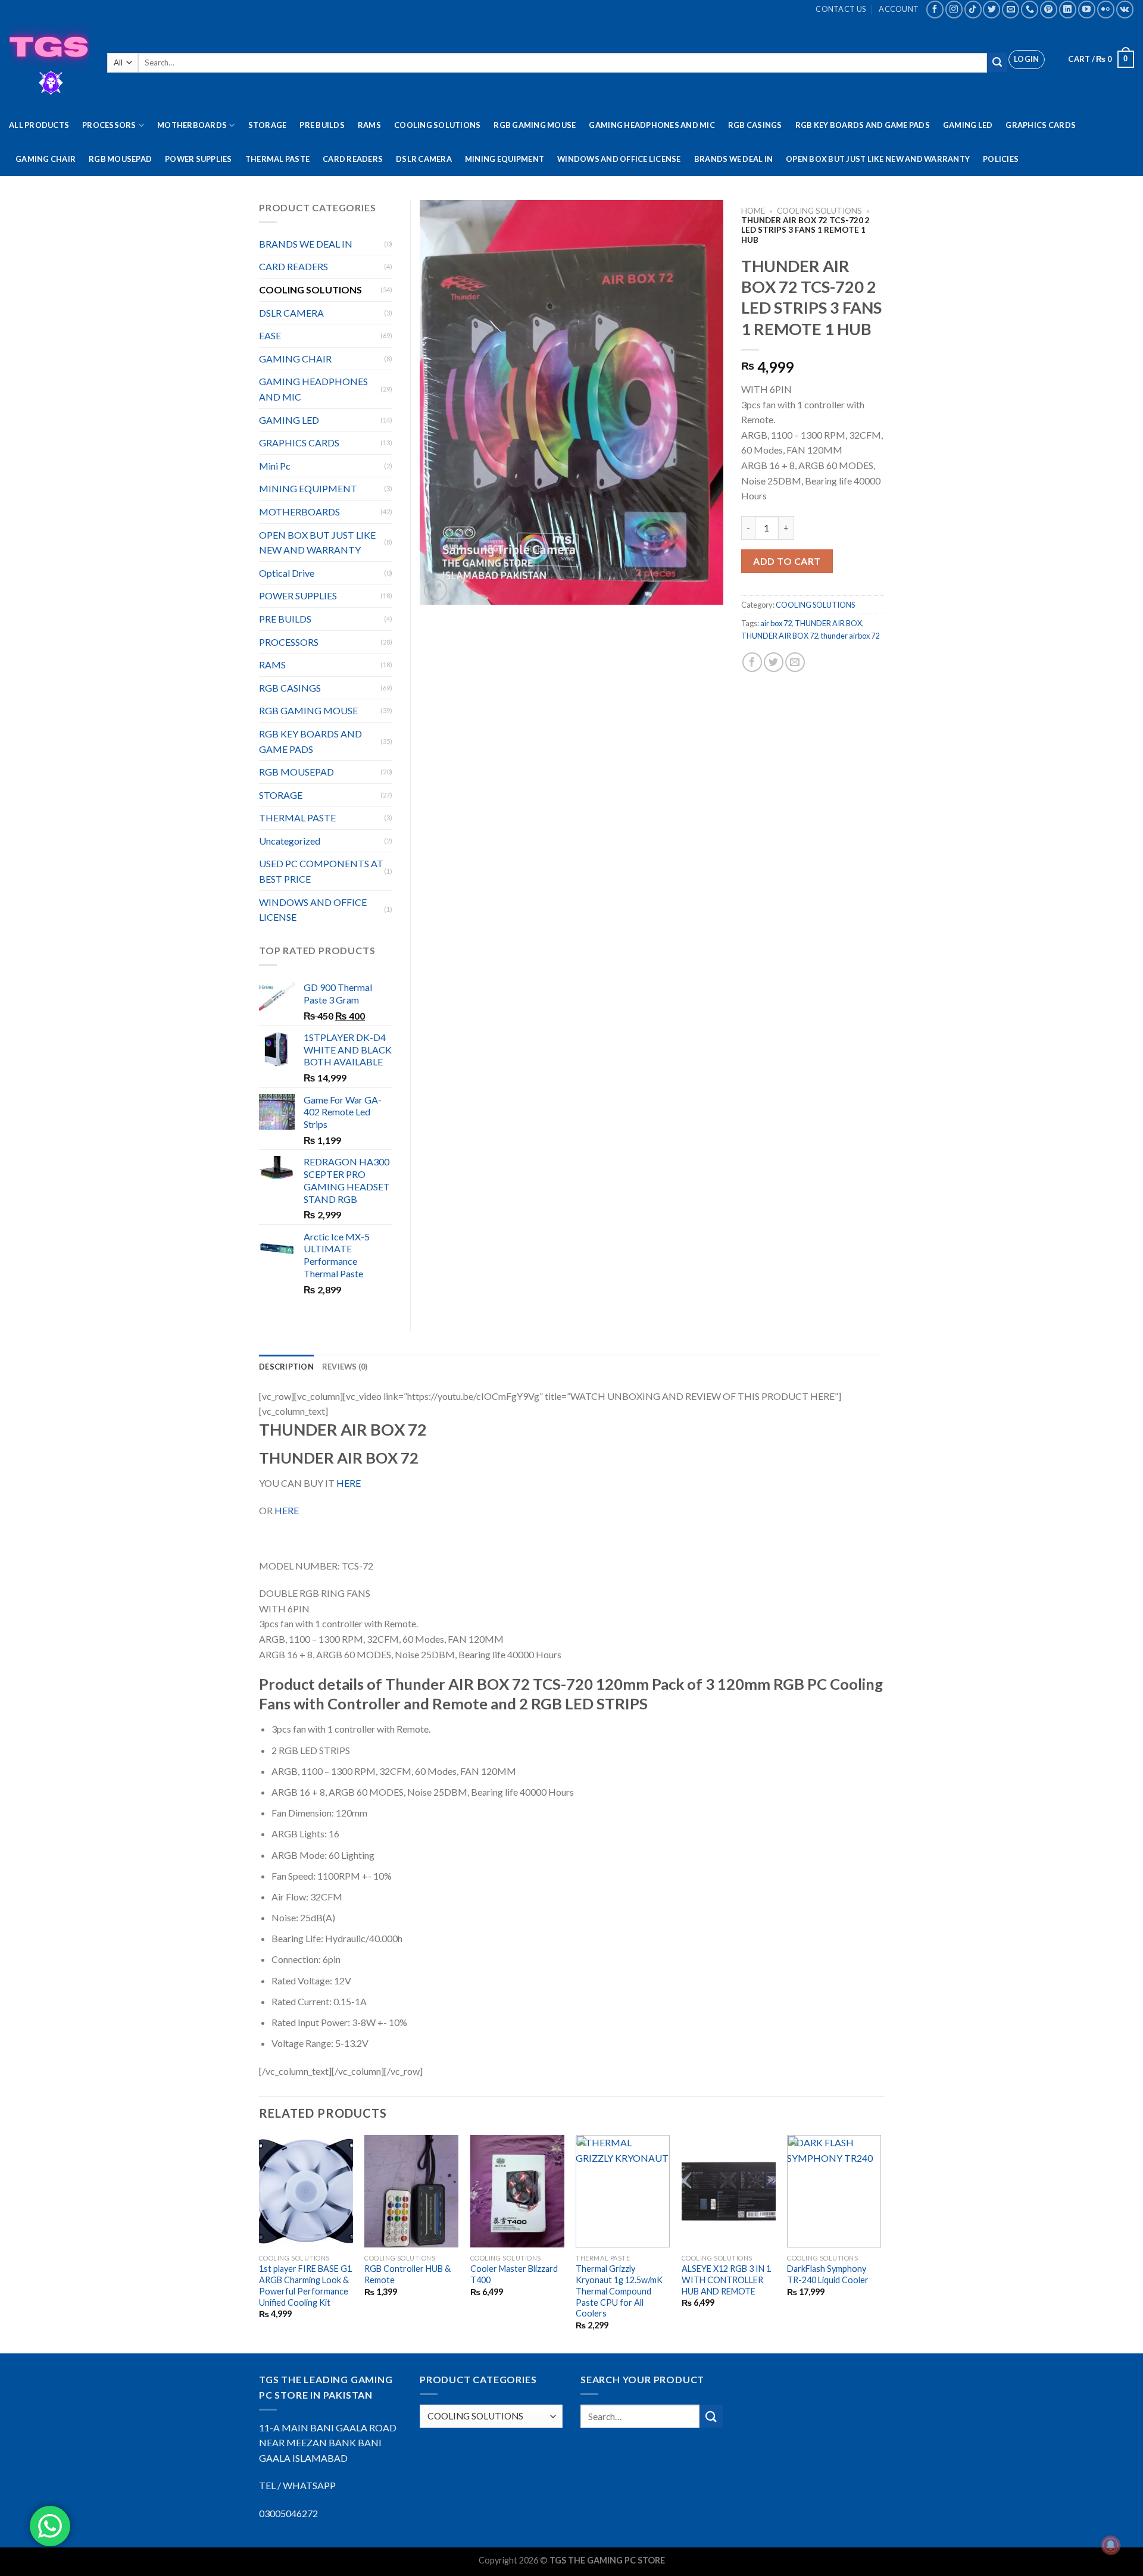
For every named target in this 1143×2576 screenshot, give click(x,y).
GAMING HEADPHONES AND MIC (652, 125)
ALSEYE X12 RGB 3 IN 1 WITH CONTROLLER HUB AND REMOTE (726, 2280)
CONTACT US (841, 9)
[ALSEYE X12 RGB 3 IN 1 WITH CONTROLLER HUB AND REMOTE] (729, 2191)
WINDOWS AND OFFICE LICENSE (619, 159)
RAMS (369, 125)
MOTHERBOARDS (192, 125)
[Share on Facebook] (752, 662)
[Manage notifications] (1111, 2545)
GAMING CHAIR (46, 159)
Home (753, 211)
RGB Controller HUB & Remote (407, 2274)
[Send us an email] (1011, 9)
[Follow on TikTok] (973, 9)
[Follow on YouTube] (1087, 9)
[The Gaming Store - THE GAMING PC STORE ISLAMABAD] (49, 63)
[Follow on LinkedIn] (1068, 9)
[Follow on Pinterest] (1049, 9)
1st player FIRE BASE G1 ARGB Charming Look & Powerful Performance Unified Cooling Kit (305, 2285)
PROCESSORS (109, 125)
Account (899, 9)
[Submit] (997, 62)
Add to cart (787, 561)
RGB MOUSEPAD (120, 159)
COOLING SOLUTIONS (437, 125)
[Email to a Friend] (795, 662)
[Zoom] (435, 590)
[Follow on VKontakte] (1125, 9)
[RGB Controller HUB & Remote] (411, 2191)
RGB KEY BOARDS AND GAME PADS (863, 125)
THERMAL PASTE (277, 159)
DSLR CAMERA (424, 159)
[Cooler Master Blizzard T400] (517, 2191)
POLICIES (1001, 159)
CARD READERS (353, 159)
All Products (39, 125)
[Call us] (1030, 9)
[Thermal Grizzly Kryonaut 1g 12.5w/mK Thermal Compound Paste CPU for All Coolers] (623, 2191)
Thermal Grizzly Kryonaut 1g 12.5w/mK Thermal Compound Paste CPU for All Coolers (619, 2291)
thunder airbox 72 (850, 636)
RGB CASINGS (755, 125)
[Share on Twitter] (774, 662)
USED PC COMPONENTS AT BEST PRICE (321, 871)
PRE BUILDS (322, 125)
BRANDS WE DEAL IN (733, 159)
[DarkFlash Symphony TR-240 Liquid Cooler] (834, 2191)
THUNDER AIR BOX (828, 623)
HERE (349, 1483)
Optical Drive (287, 573)
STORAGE (268, 125)
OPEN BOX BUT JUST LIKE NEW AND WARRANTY (878, 159)
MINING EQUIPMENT (505, 159)
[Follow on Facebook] (935, 9)
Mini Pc (275, 466)
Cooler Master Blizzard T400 (514, 2274)
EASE (270, 335)
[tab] (286, 1367)
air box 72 (776, 623)
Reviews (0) (345, 1367)
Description (286, 1367)
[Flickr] (1106, 9)
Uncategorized (290, 841)
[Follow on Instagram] (954, 9)
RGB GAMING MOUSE (535, 125)
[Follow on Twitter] (991, 9)
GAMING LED (968, 125)
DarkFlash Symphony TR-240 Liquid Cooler (828, 2274)
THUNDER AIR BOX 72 (780, 636)
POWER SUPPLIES (199, 159)
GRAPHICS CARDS (1041, 125)
